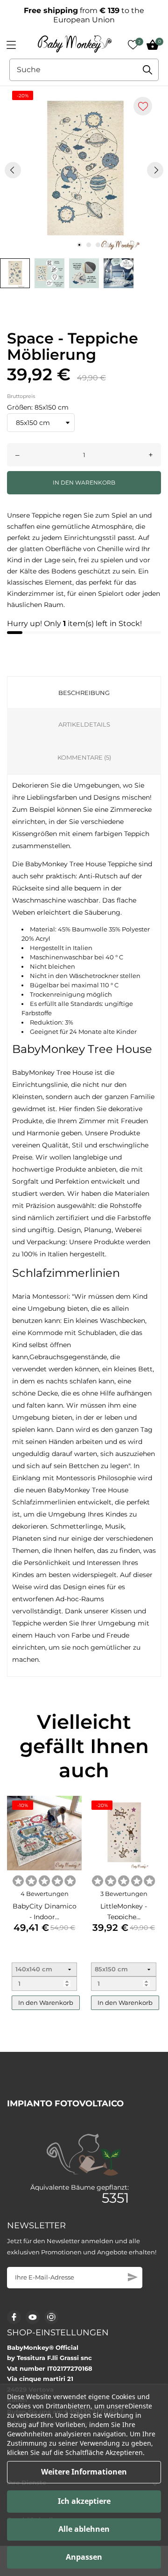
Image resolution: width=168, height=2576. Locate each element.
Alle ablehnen (84, 2529)
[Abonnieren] (133, 2277)
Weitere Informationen (84, 2472)
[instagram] (51, 2317)
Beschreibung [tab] (84, 693)
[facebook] (14, 2317)
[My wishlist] (133, 45)
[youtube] (33, 2317)
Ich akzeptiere (84, 2501)
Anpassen (84, 2557)
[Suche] (147, 70)
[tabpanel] (84, 170)
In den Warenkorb (84, 482)
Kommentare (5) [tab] (84, 757)
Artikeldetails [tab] (84, 724)
